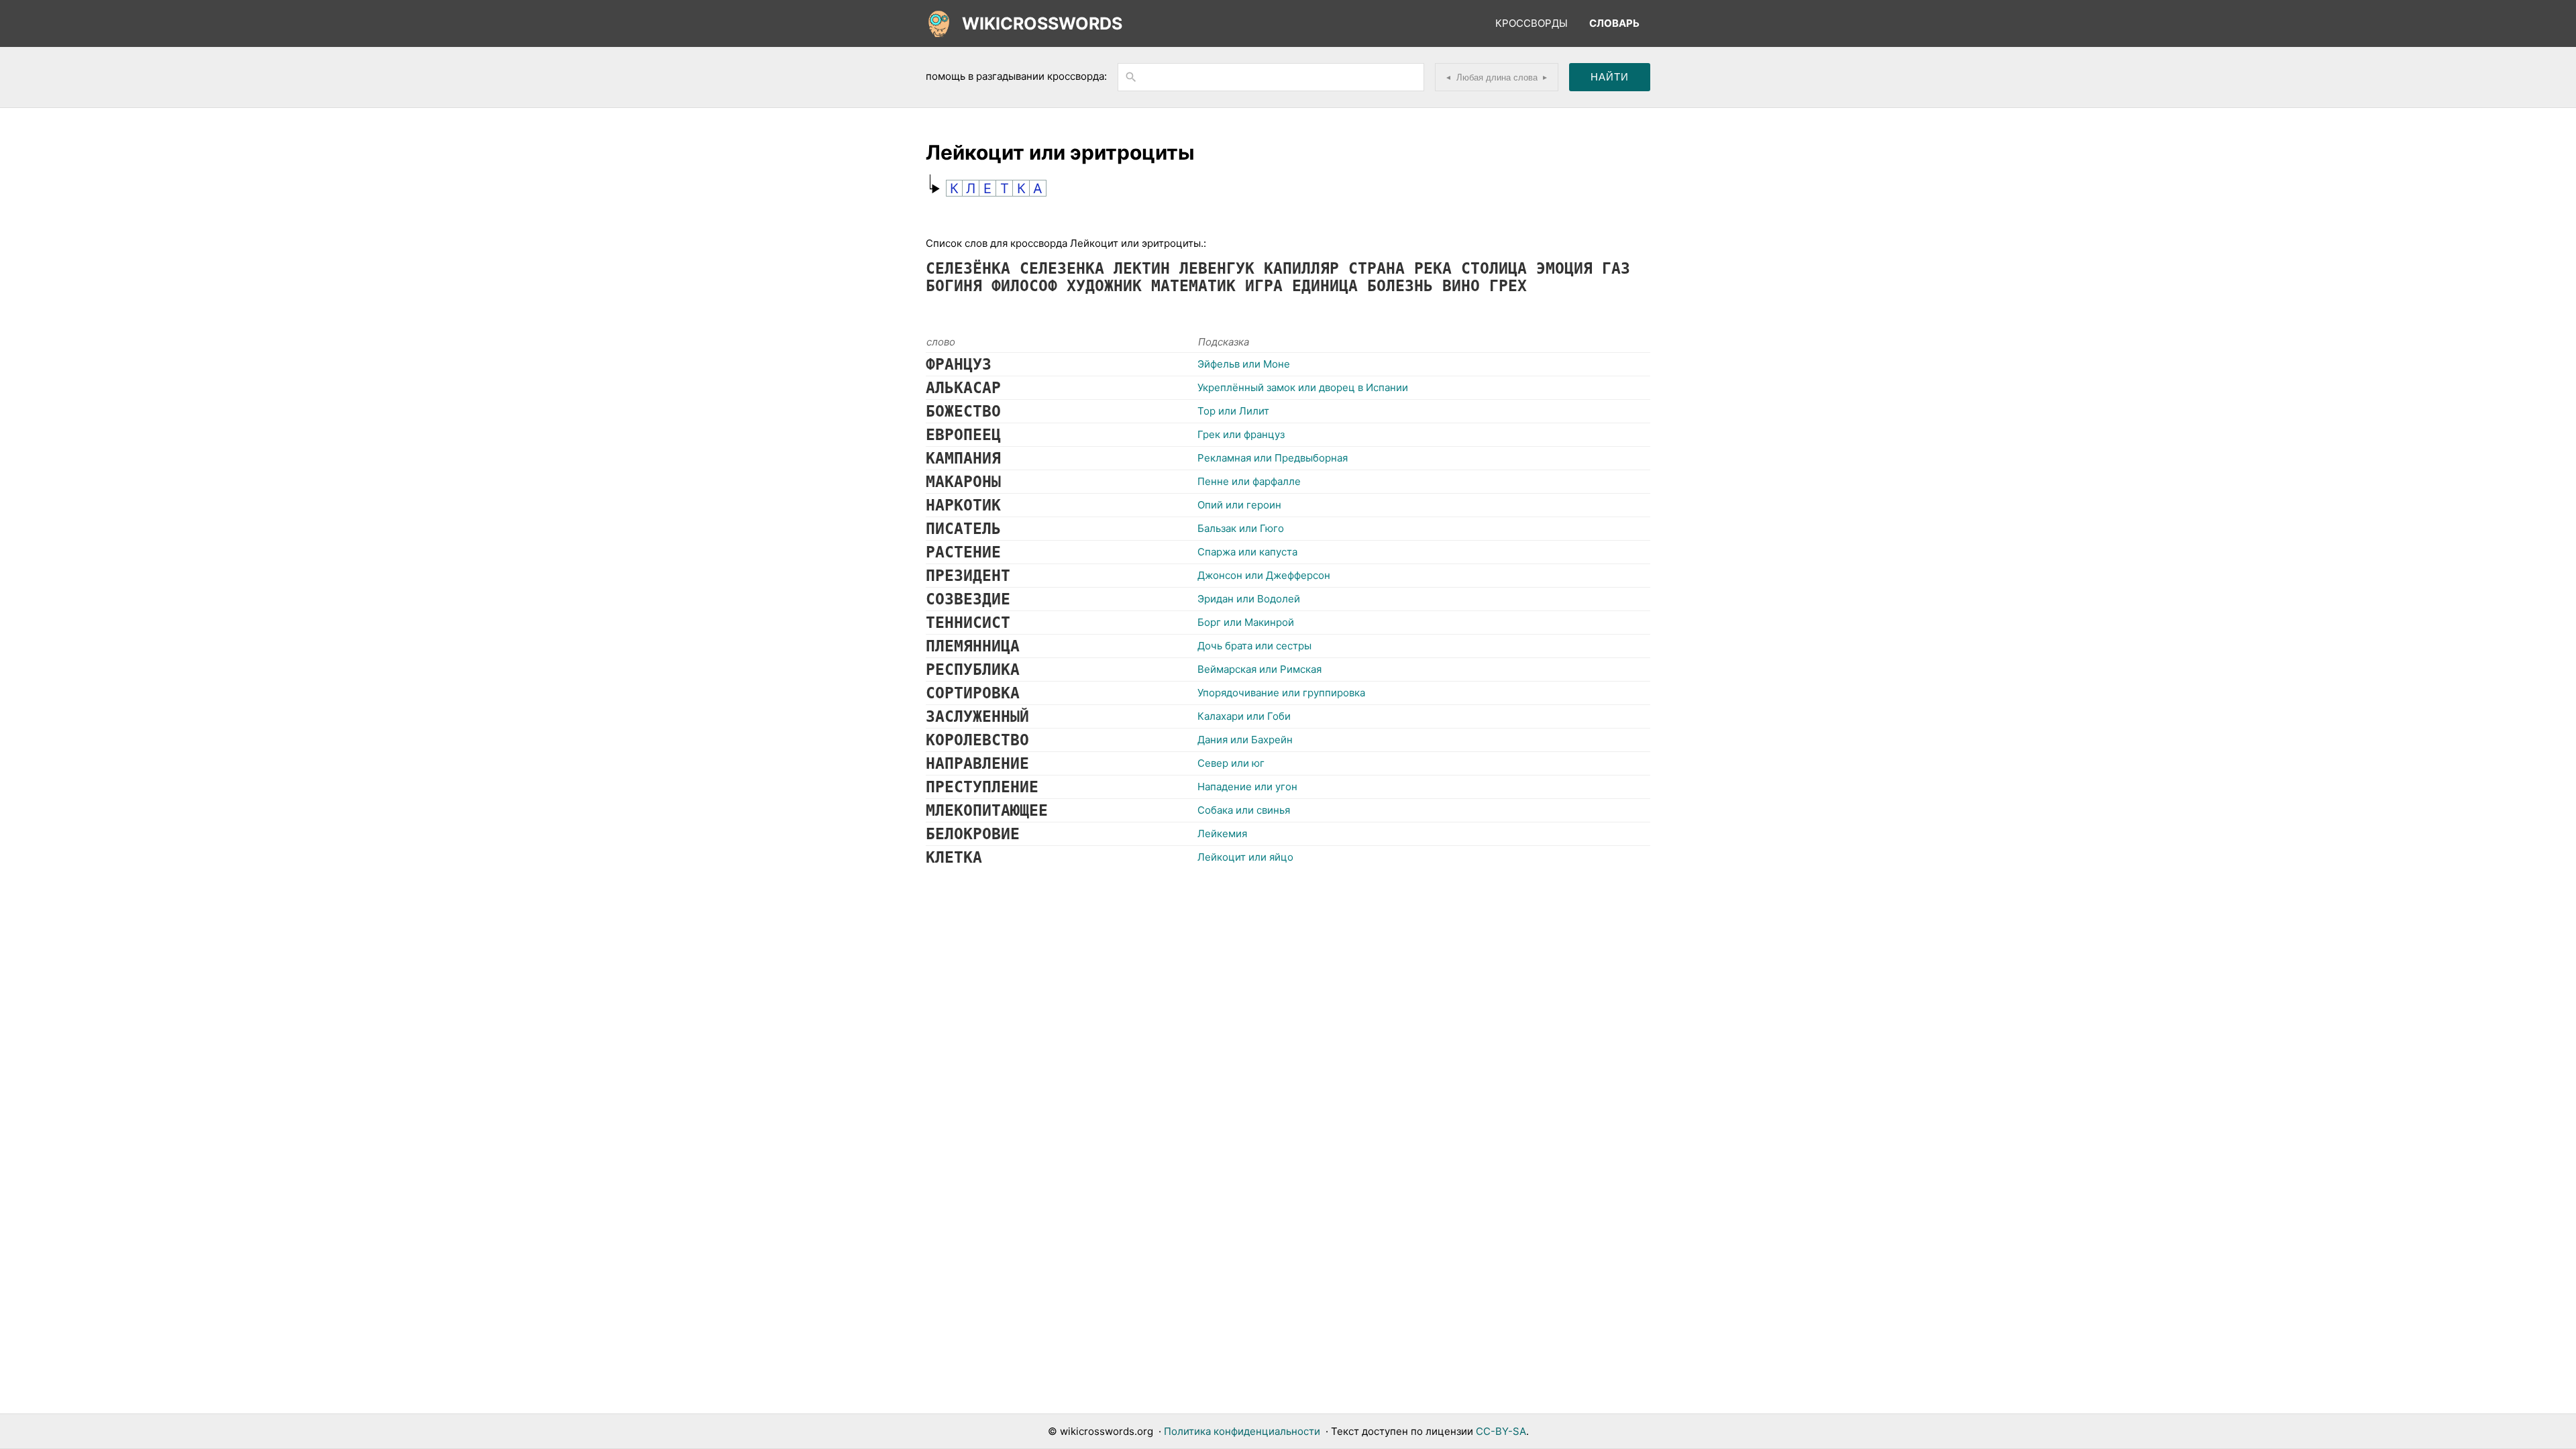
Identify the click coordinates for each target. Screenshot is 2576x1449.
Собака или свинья (1244, 810)
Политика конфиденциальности (1242, 1431)
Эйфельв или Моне (1244, 364)
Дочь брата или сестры (1254, 646)
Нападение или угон (1247, 787)
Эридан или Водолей (1249, 599)
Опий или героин (1239, 505)
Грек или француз (1241, 434)
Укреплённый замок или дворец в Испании (1303, 387)
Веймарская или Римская (1259, 669)
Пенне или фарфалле (1249, 481)
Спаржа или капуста (1247, 552)
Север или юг (1231, 763)
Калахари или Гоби (1244, 716)
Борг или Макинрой (1246, 622)
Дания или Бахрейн (1245, 740)
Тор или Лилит (1233, 411)
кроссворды (1532, 23)
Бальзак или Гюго (1241, 528)
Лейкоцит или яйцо (1245, 857)
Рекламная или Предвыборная (1273, 458)
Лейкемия (1222, 834)
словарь (1614, 23)
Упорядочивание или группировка (1281, 693)
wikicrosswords (1042, 23)
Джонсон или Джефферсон (1264, 575)
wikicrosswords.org (1107, 1431)
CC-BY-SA (1501, 1431)
